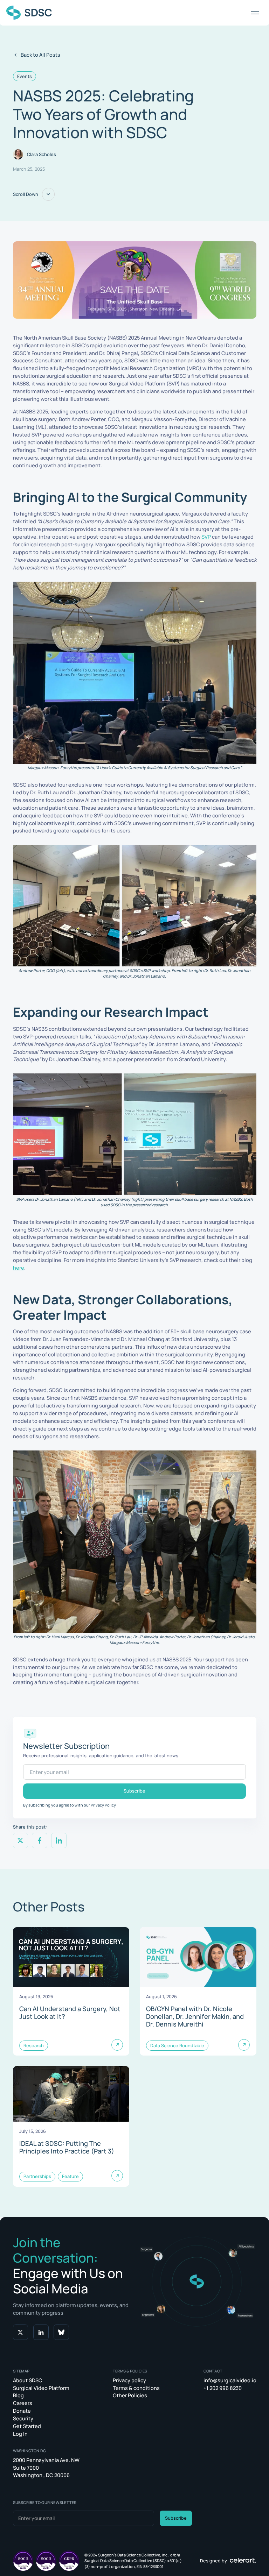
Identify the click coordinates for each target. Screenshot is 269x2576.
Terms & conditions (136, 2388)
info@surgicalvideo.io (230, 2380)
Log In (20, 2434)
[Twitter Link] (21, 2332)
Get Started (27, 2426)
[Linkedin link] (41, 2332)
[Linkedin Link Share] (59, 1840)
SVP (206, 537)
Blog (18, 2395)
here (19, 1268)
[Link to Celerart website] (243, 2561)
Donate (22, 2411)
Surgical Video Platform (41, 2388)
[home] (29, 13)
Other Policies (130, 2395)
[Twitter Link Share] (21, 1840)
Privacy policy (129, 2380)
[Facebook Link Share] (40, 1840)
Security (23, 2418)
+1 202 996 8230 (223, 2388)
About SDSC (28, 2380)
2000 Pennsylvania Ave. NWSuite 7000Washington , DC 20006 (46, 2468)
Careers (23, 2403)
